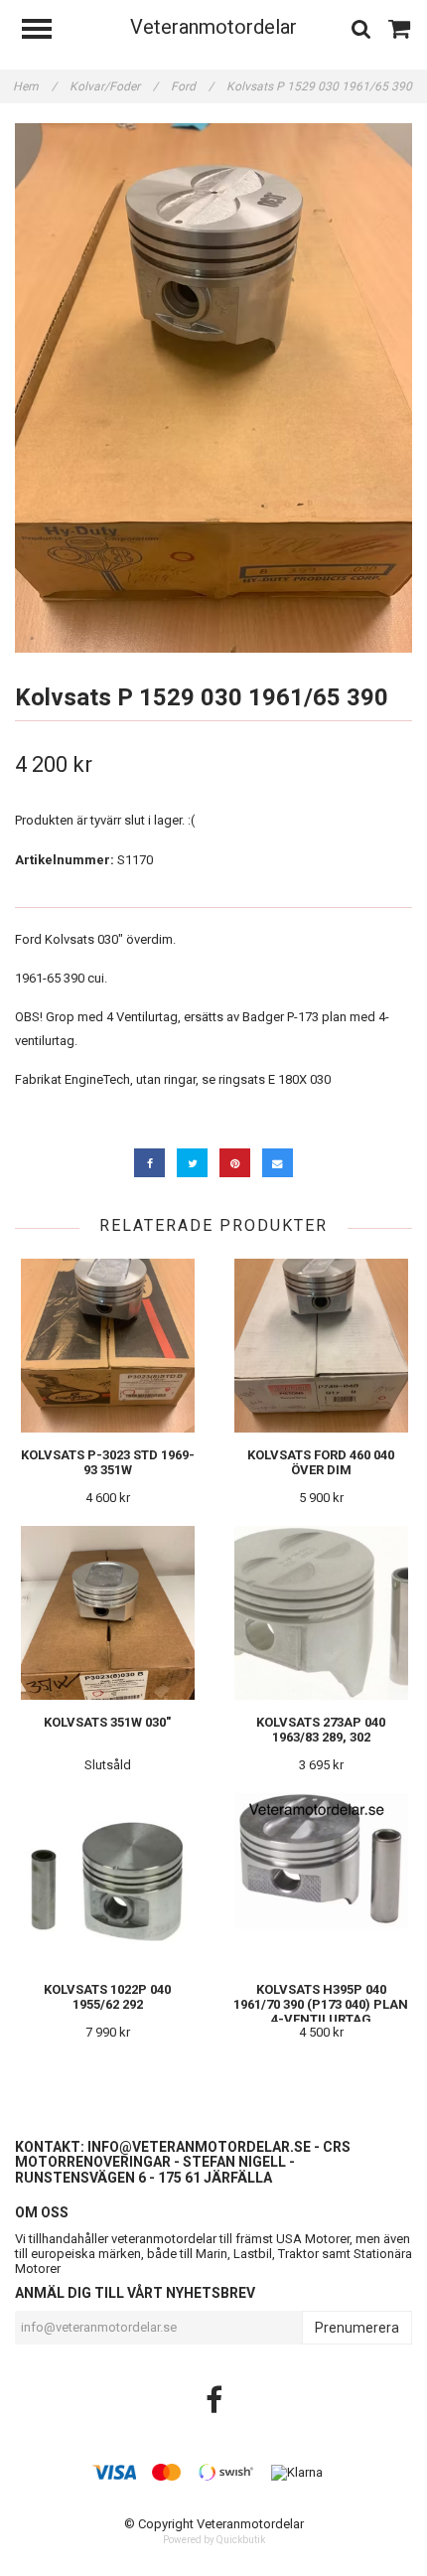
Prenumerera (357, 2328)
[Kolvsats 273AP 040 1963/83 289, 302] (321, 1613)
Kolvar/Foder (114, 86)
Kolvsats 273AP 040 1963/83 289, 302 (321, 1730)
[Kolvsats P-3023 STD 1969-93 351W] (107, 1346)
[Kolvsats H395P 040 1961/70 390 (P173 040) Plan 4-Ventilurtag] (321, 1880)
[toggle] (47, 31)
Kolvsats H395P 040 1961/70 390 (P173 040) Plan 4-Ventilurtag (321, 2004)
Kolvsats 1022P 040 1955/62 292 (107, 1997)
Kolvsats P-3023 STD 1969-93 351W (108, 1462)
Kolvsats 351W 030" (107, 1722)
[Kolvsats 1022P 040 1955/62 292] (107, 1880)
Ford (192, 86)
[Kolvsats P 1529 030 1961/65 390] (213, 388)
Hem (35, 86)
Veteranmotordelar (213, 27)
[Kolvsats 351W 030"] (107, 1613)
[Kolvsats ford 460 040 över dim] (321, 1346)
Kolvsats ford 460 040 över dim (321, 1462)
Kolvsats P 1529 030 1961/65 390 (321, 86)
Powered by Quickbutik (214, 2540)
